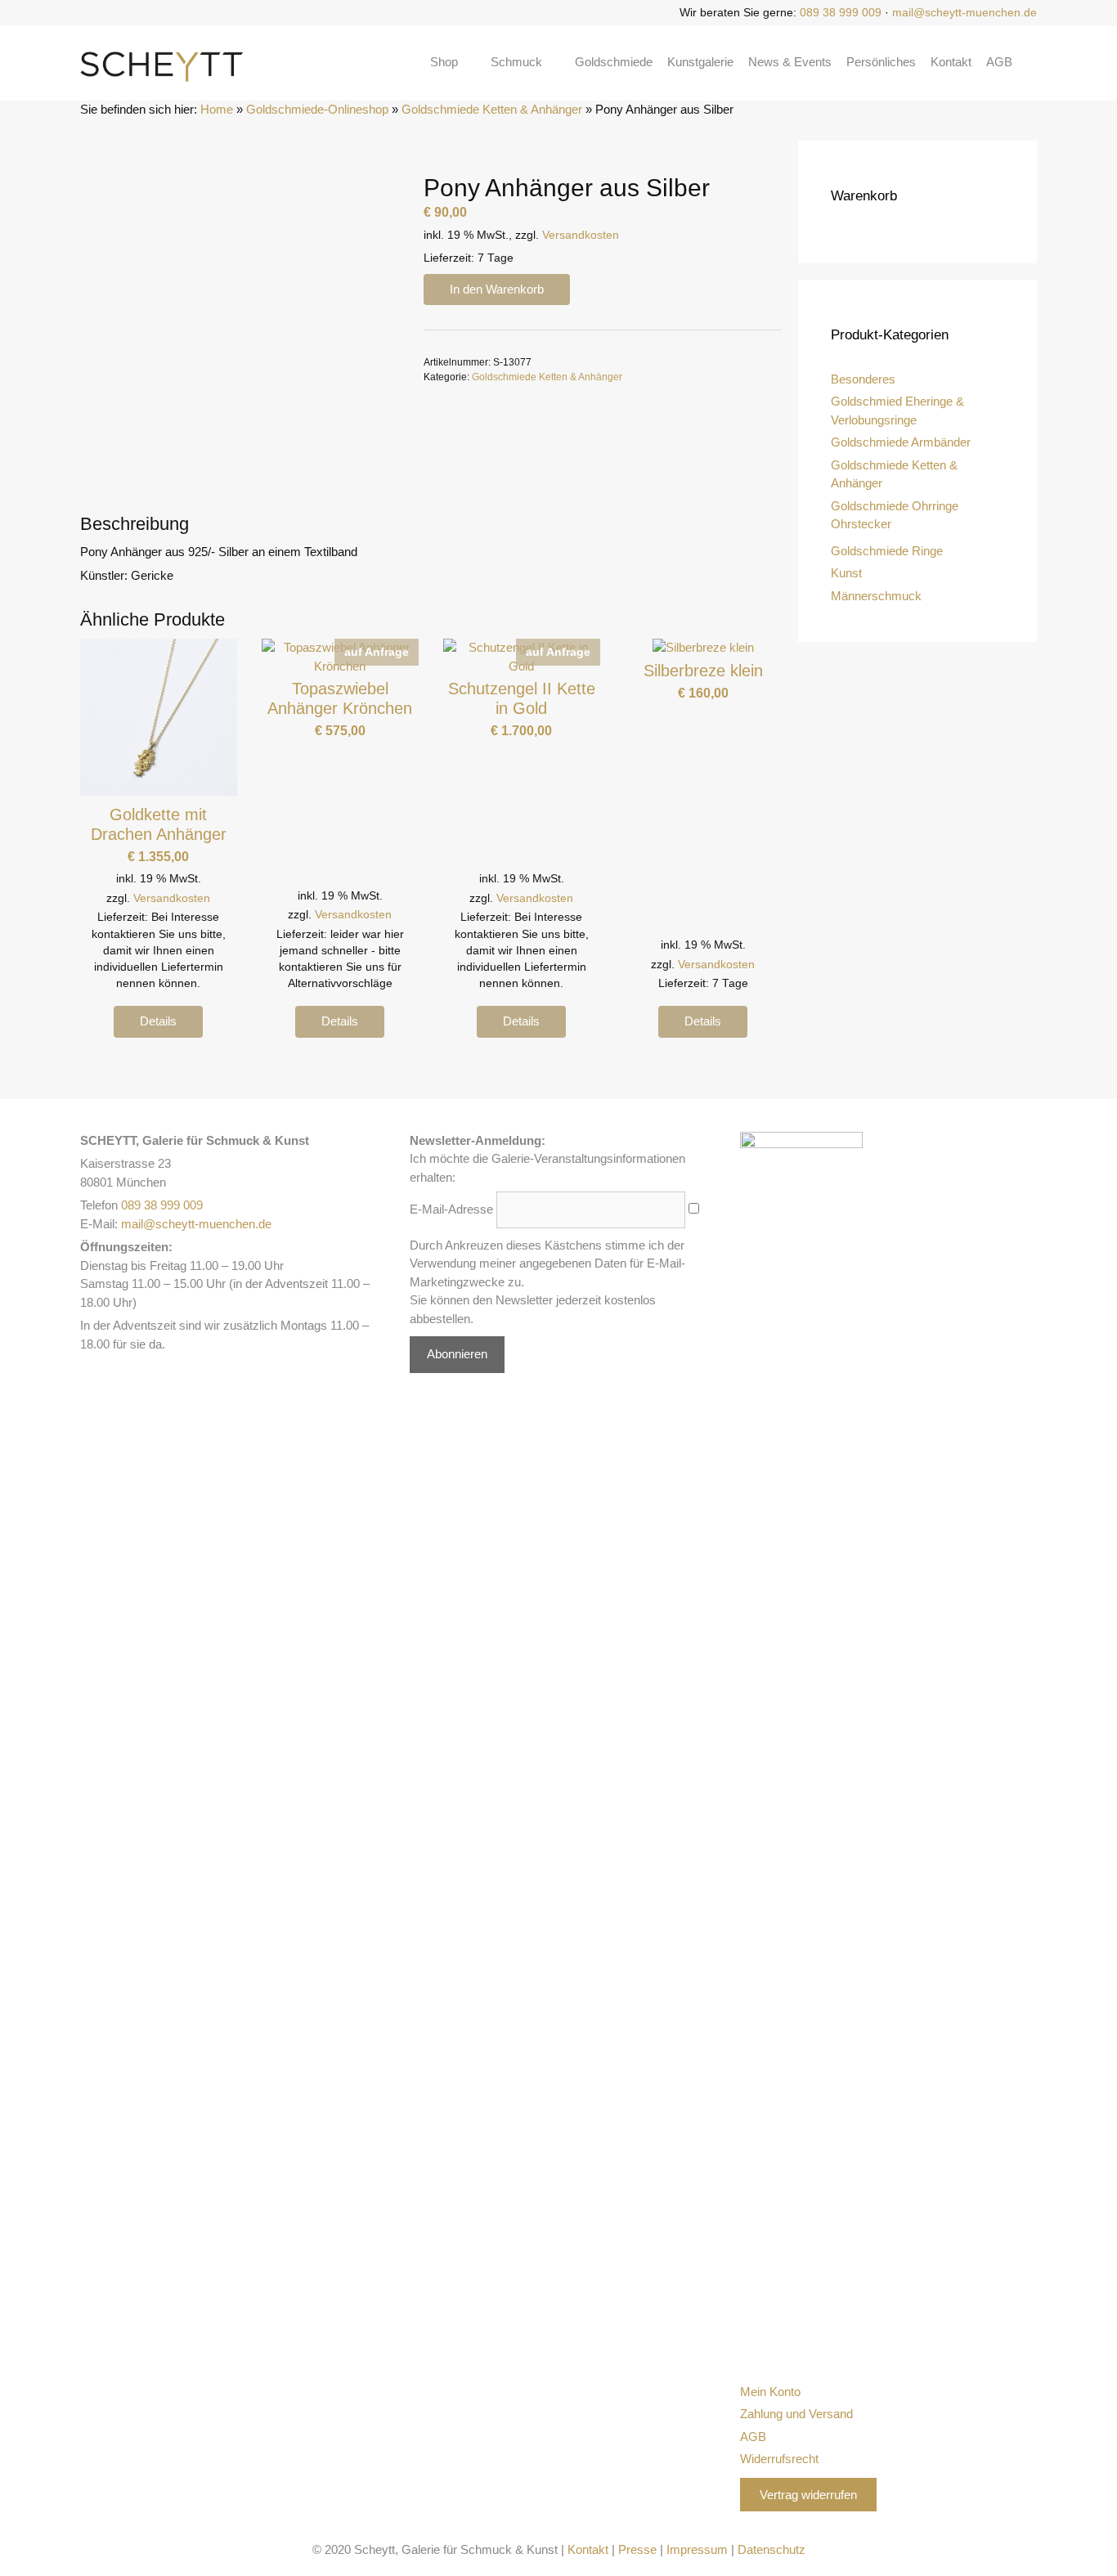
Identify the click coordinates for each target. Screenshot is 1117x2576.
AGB (999, 62)
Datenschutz (772, 2549)
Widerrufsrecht (779, 2459)
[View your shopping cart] (1032, 62)
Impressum (697, 2549)
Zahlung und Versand (796, 2414)
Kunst (846, 573)
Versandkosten (581, 235)
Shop (444, 62)
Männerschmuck (876, 596)
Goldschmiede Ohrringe (895, 506)
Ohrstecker (861, 524)
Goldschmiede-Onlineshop (317, 109)
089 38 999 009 (841, 12)
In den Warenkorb (497, 289)
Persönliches (881, 62)
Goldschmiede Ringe (887, 551)
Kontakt (951, 62)
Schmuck (516, 62)
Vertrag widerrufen (808, 2495)
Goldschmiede (614, 62)
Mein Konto (770, 2392)
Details (158, 1021)
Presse (637, 2549)
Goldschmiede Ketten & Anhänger (492, 109)
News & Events (790, 62)
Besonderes (863, 379)
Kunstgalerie (700, 62)
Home (217, 109)
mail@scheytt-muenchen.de (964, 12)
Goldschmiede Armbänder (901, 442)
